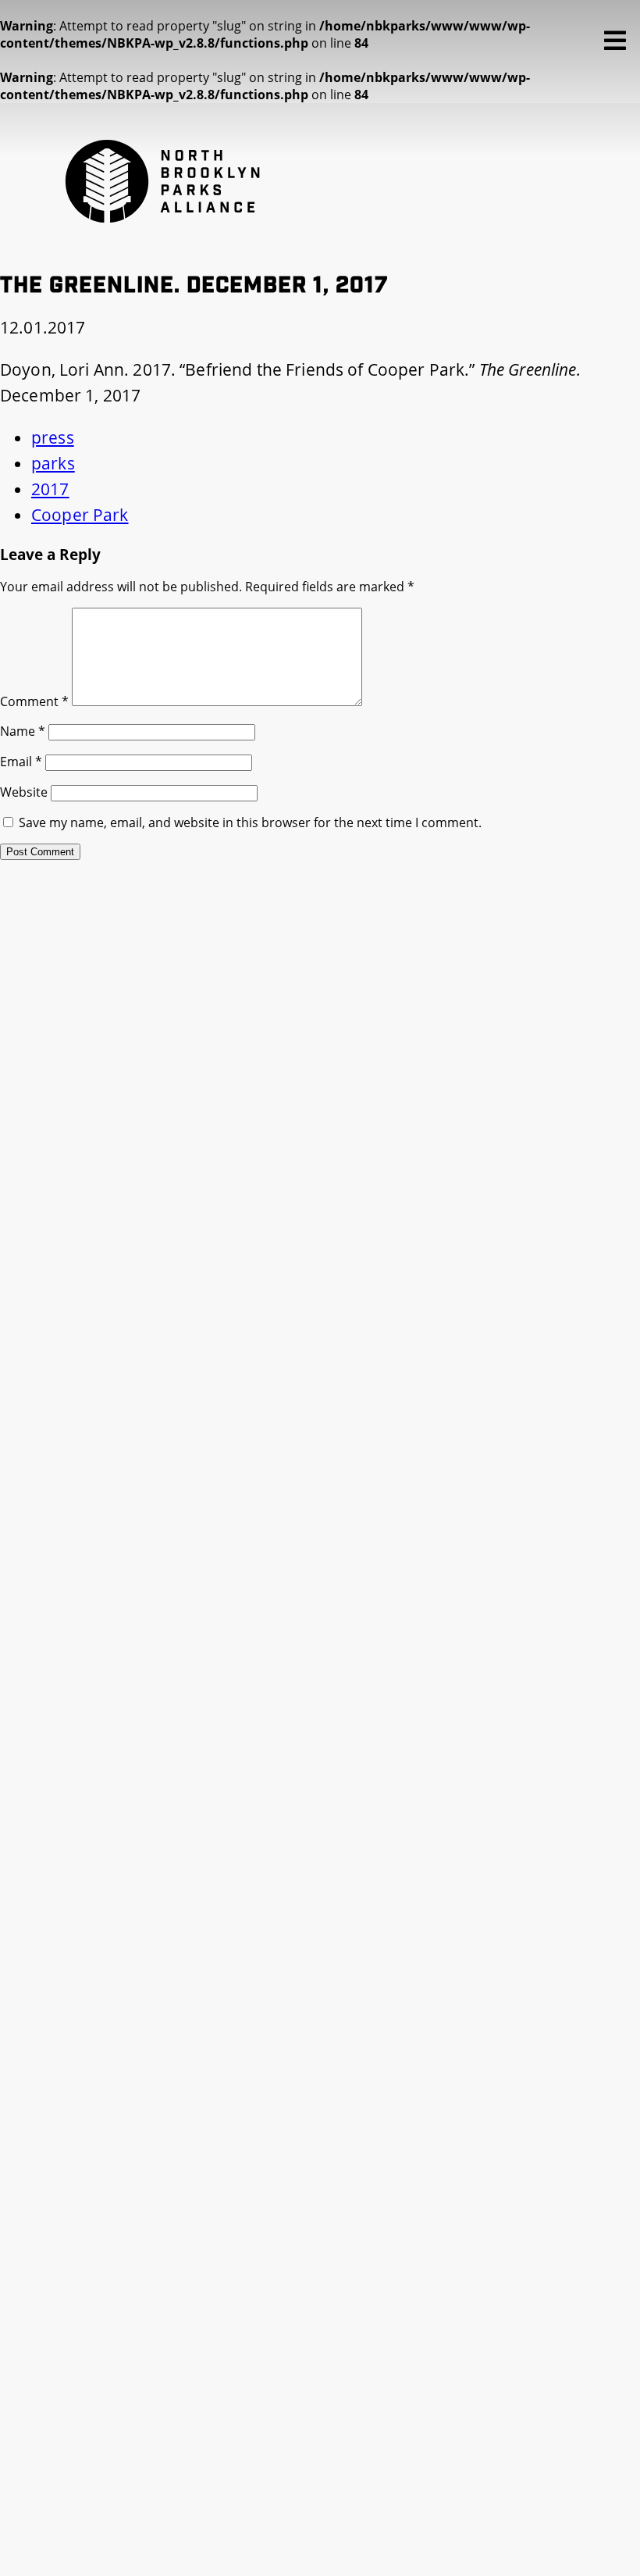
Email (21, 762)
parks (53, 463)
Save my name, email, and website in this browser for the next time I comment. (250, 822)
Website (24, 792)
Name (23, 731)
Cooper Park (80, 515)
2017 (50, 489)
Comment (34, 701)
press (53, 437)
